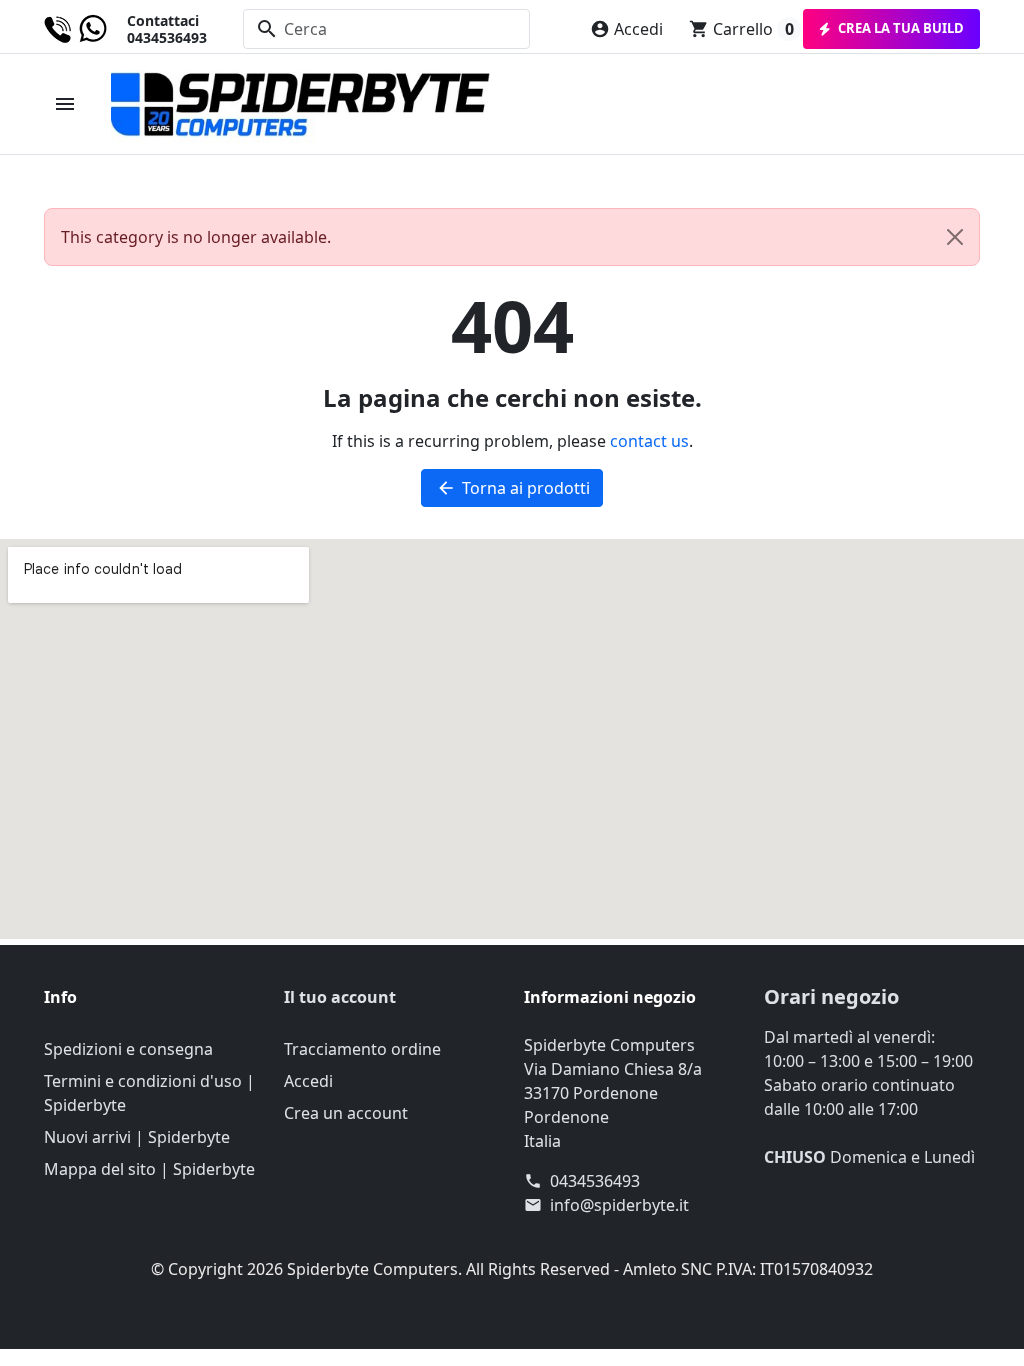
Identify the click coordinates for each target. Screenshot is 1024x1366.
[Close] (955, 237)
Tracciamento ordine (362, 1049)
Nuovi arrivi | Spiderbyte (137, 1137)
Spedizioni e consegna (128, 1049)
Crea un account (346, 1113)
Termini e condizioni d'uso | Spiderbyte (149, 1093)
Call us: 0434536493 (125, 29)
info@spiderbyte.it (619, 1205)
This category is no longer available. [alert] (196, 237)
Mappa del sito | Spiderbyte (149, 1169)
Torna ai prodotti (513, 488)
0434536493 (595, 1181)
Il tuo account (340, 997)
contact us (649, 441)
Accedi (308, 1081)
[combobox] (386, 29)
